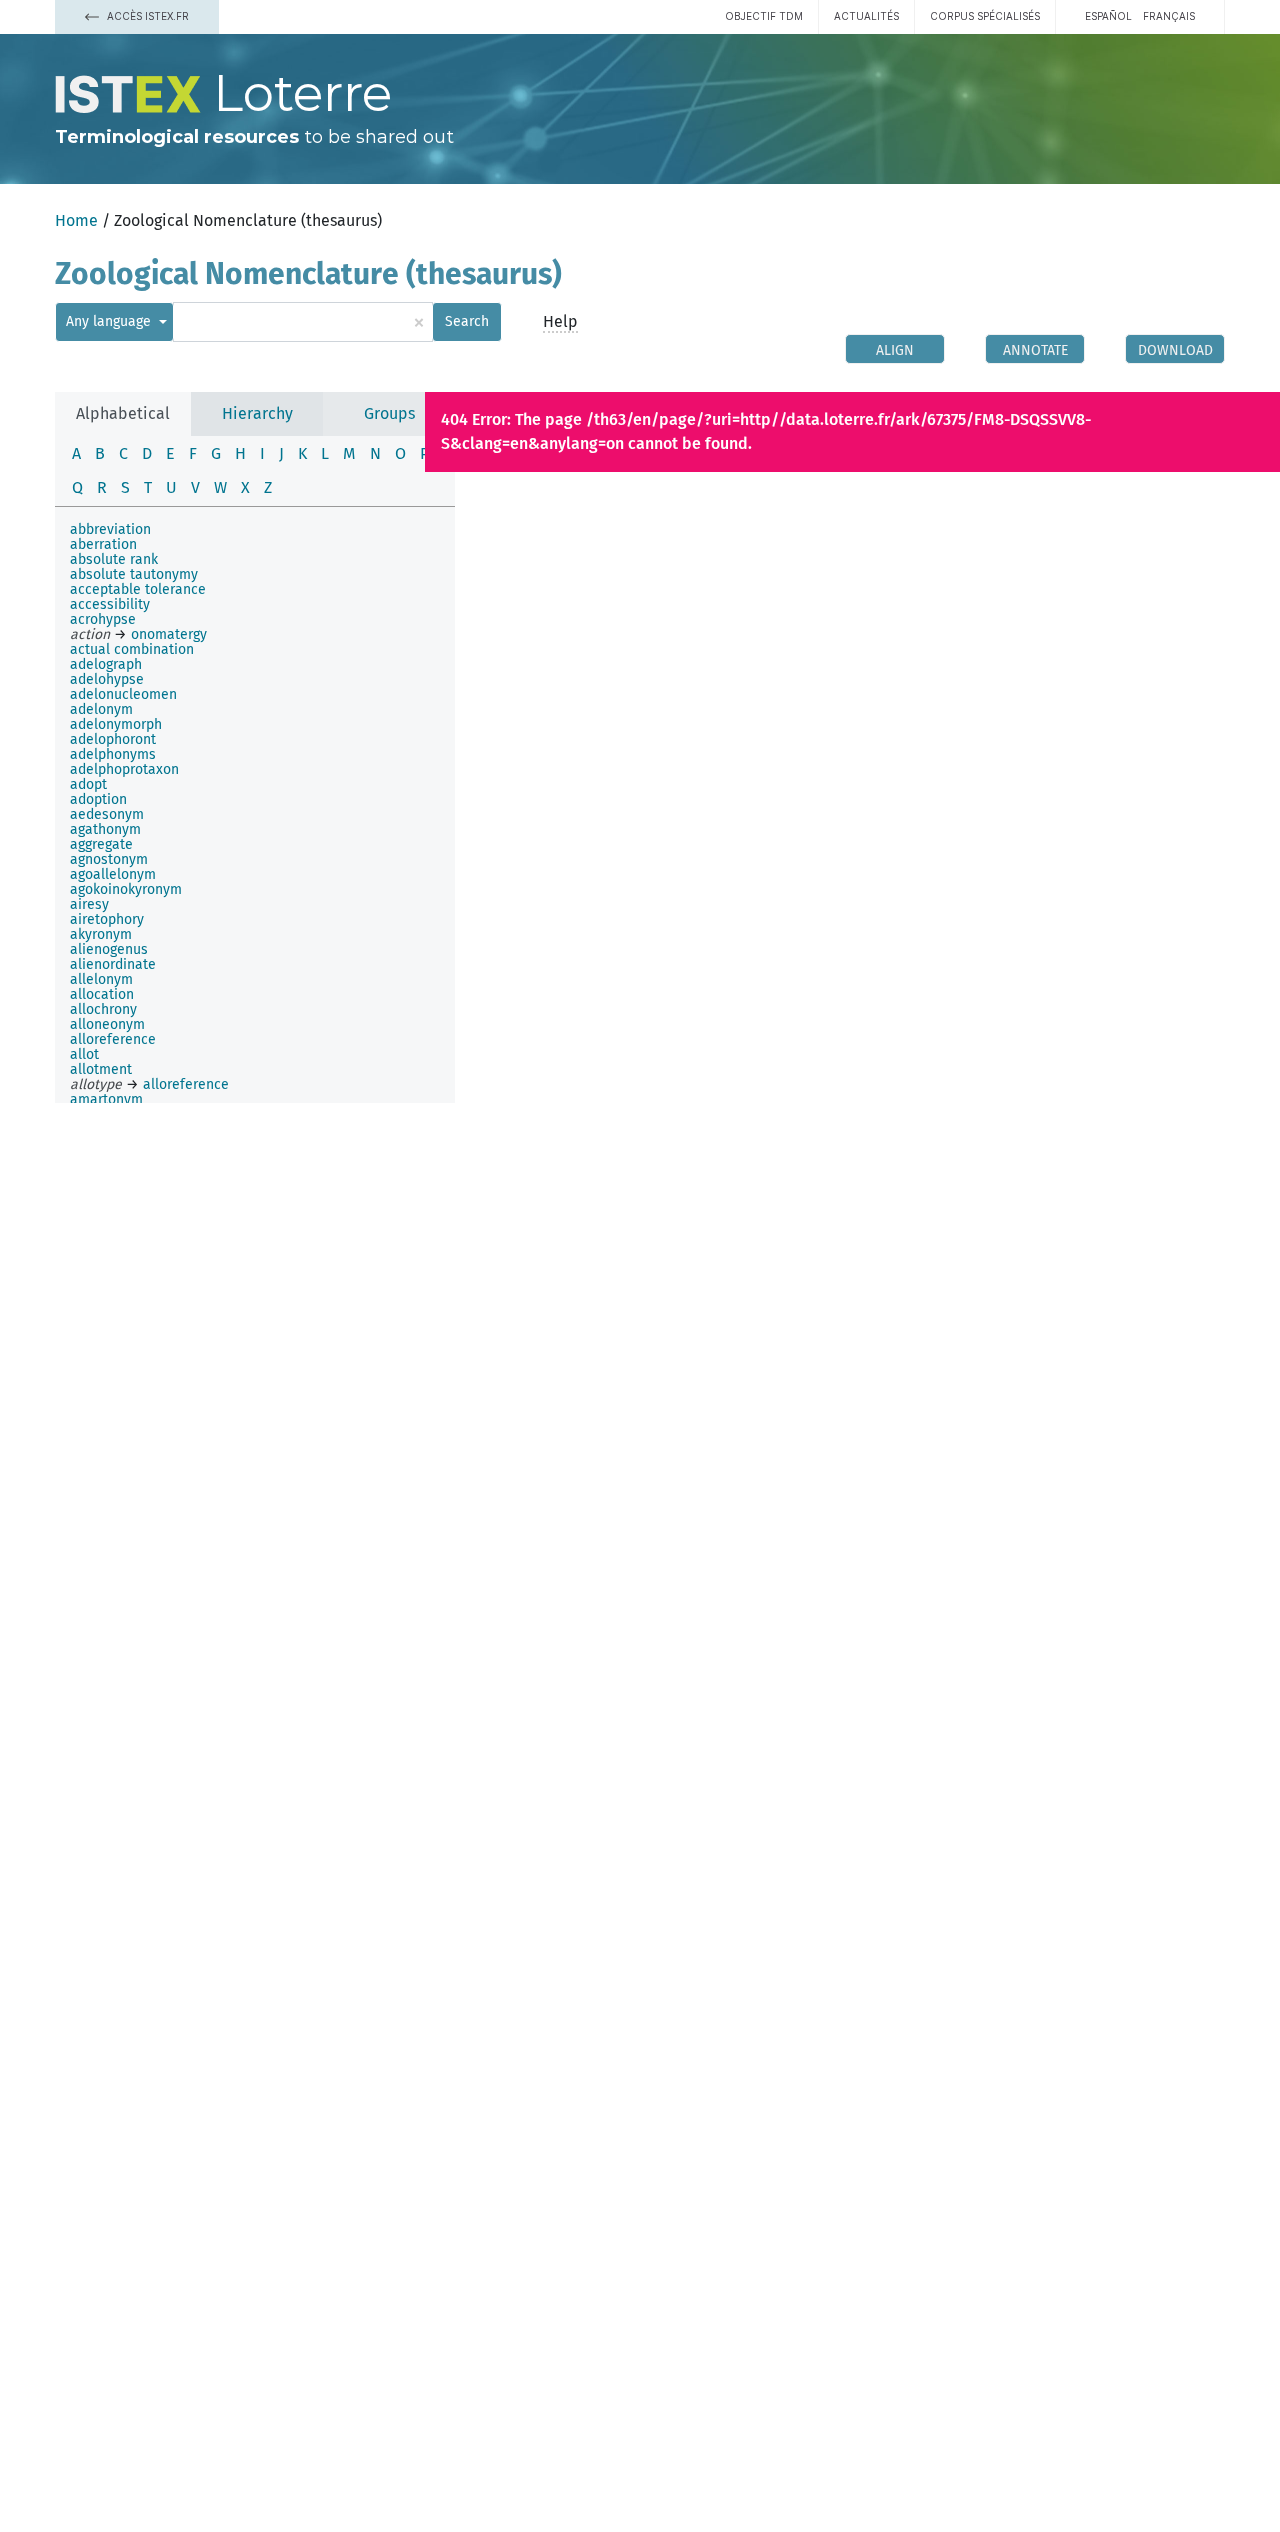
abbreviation (110, 529)
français (1169, 16)
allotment (101, 1069)
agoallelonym (113, 874)
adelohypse (107, 679)
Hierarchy (257, 413)
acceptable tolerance (138, 589)
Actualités (866, 16)
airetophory (107, 919)
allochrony (103, 1009)
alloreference (113, 1039)
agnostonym (109, 859)
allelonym (101, 979)
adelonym (101, 709)
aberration (103, 544)
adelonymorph (116, 724)
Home (76, 220)
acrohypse (103, 619)
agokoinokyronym (126, 889)
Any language (110, 321)
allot (84, 1054)
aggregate (101, 844)
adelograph (106, 664)
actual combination (132, 649)
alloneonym (107, 1024)
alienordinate (113, 964)
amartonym (106, 1099)
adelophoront (113, 739)
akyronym (101, 934)
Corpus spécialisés (985, 16)
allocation (102, 994)
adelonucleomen (123, 694)
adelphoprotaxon (124, 769)
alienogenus (109, 949)
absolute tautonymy (134, 574)
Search (467, 321)
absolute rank (114, 559)
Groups (389, 413)
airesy (89, 904)
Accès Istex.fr (146, 16)
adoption (98, 799)
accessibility (110, 604)
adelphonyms (113, 754)
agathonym (105, 829)
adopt (88, 784)
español (1108, 16)
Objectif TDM (764, 16)
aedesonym (107, 814)
